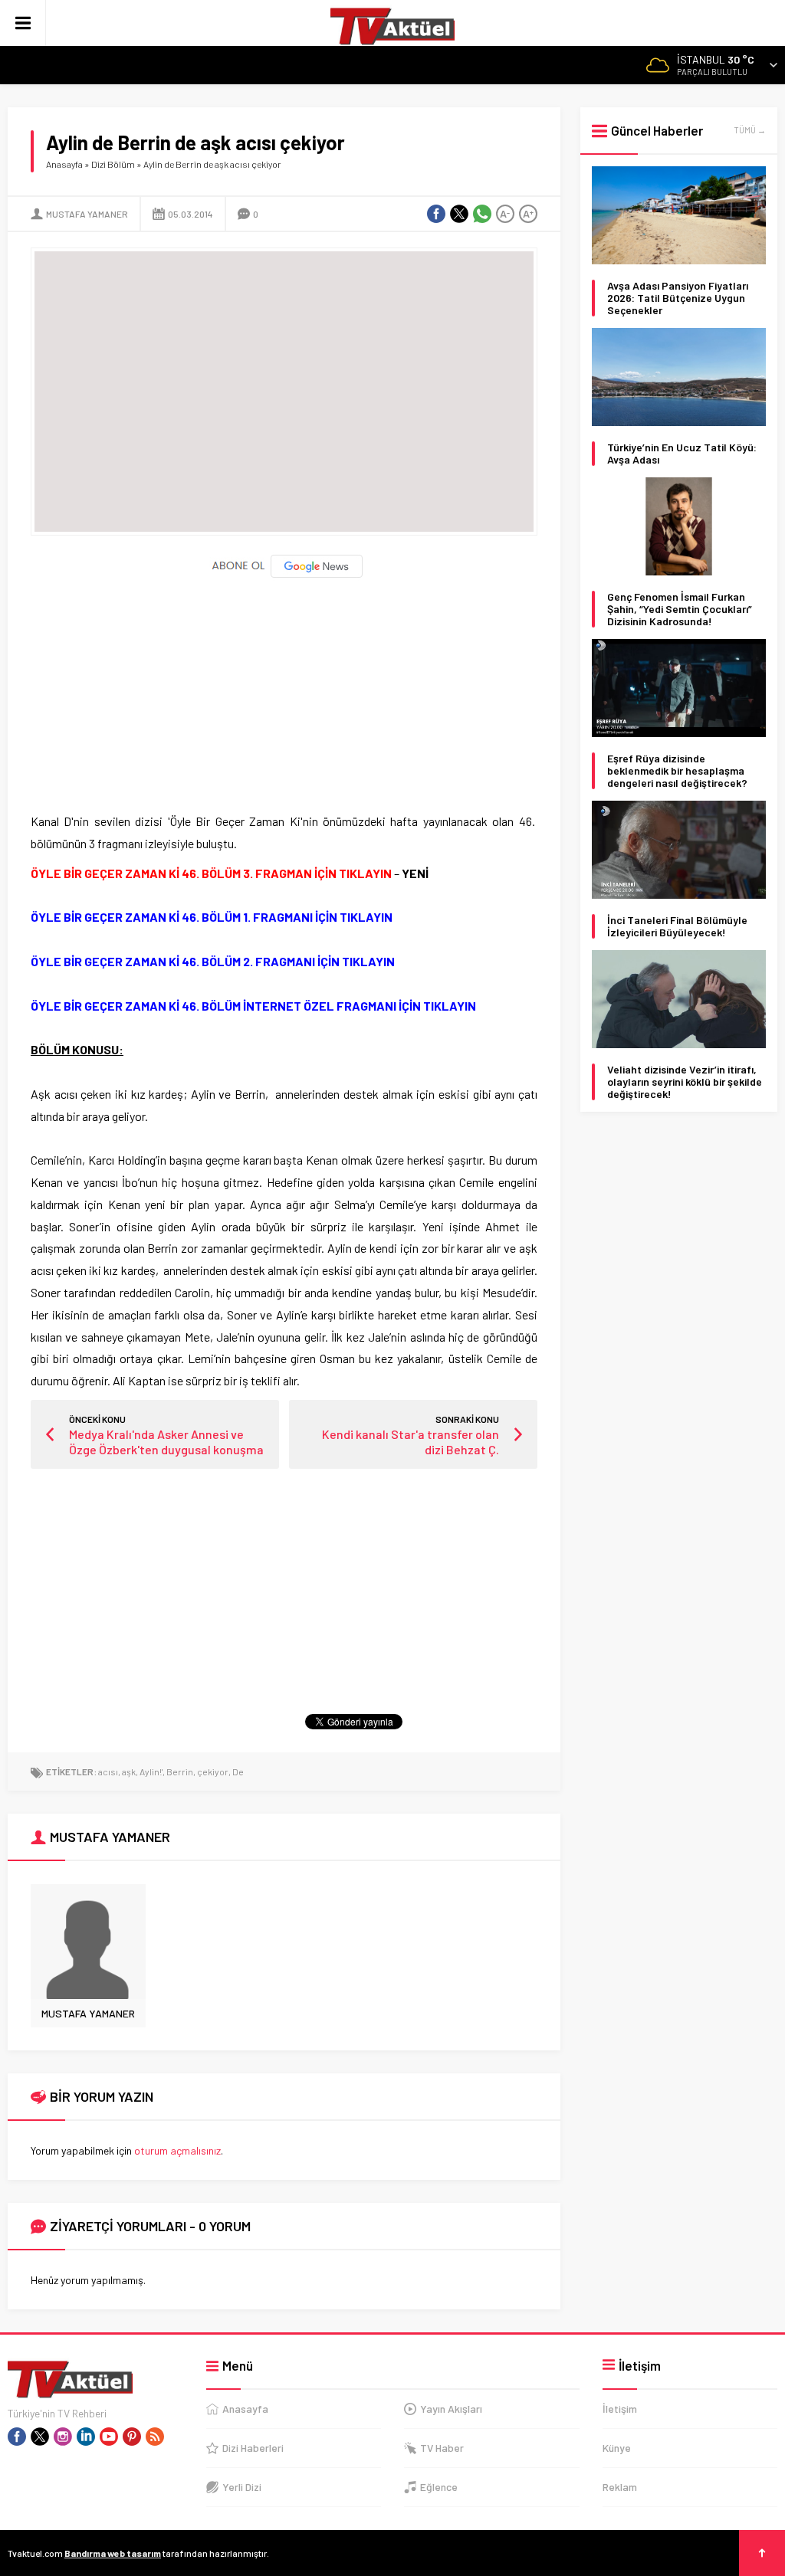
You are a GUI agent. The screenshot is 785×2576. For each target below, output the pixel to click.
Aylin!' (151, 1771)
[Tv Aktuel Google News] (284, 574)
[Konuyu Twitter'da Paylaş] (459, 214)
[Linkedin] (86, 2437)
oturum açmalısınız (177, 2150)
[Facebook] (17, 2437)
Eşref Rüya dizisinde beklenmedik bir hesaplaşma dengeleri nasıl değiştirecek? (677, 771)
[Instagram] (63, 2437)
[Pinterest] (132, 2437)
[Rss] (155, 2437)
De (238, 1771)
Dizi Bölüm (113, 164)
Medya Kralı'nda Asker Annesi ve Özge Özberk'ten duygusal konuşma (166, 1442)
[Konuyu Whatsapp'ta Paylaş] (482, 214)
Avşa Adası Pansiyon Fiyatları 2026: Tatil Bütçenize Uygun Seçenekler (678, 298)
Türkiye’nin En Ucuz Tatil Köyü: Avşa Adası (682, 454)
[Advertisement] (284, 688)
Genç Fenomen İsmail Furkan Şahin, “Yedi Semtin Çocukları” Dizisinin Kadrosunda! (680, 609)
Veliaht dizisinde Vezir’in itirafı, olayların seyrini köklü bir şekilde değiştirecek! (685, 1082)
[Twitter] (40, 2437)
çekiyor (213, 1771)
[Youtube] (109, 2437)
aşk (129, 1771)
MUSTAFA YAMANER (87, 214)
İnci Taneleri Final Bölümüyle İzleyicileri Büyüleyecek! (677, 926)
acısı (108, 1771)
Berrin (180, 1771)
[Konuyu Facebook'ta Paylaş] (436, 214)
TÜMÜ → (750, 130)
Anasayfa (64, 164)
